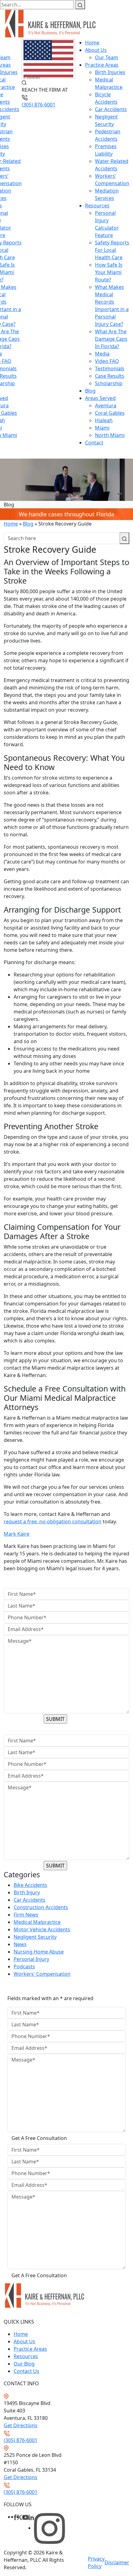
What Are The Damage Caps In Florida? (111, 339)
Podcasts (24, 1966)
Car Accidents (111, 109)
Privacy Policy (96, 2562)
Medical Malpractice (37, 1922)
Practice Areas (102, 65)
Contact (94, 443)
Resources (97, 206)
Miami (102, 428)
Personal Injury (31, 1959)
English (32, 77)
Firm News (26, 1915)
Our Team (107, 57)
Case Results (110, 376)
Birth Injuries (110, 72)
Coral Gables (110, 413)
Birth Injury (27, 1892)
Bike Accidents (30, 1885)
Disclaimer (117, 2562)
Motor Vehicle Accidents (42, 1929)
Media (102, 354)
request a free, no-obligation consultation (53, 1521)
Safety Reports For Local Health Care (112, 250)
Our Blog (24, 2364)
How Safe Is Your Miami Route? (109, 272)
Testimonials (110, 368)
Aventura (106, 406)
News (20, 1944)
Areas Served (100, 398)
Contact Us (26, 2371)
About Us (96, 50)
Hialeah (104, 420)
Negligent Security (35, 1937)
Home (92, 43)
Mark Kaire (17, 1534)
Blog (90, 391)
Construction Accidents (41, 1907)
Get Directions (21, 2425)
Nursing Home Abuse (39, 1952)
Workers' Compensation (42, 1974)
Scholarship (109, 383)
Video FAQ (107, 361)
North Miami (110, 435)
